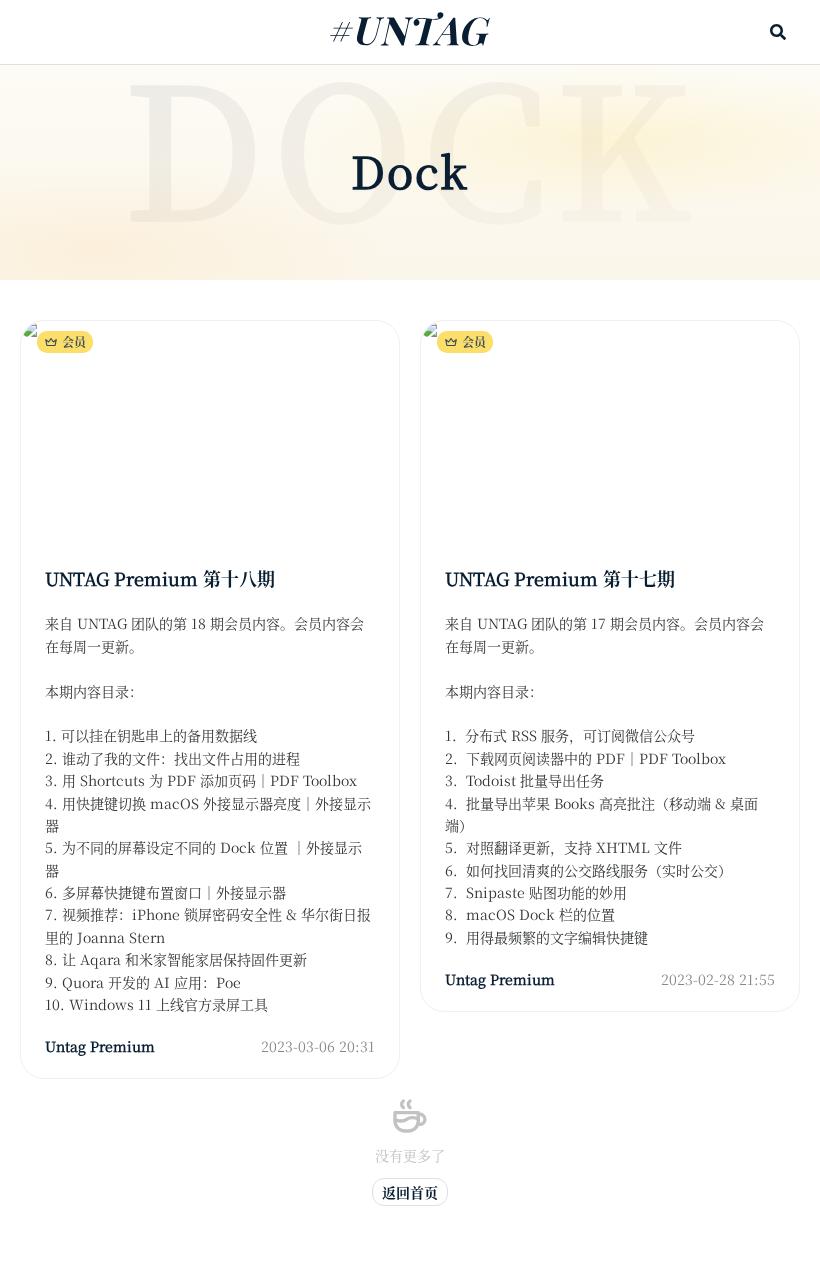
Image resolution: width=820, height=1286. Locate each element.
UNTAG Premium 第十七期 (560, 578)
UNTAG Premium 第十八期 (160, 578)
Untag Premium (100, 1046)
